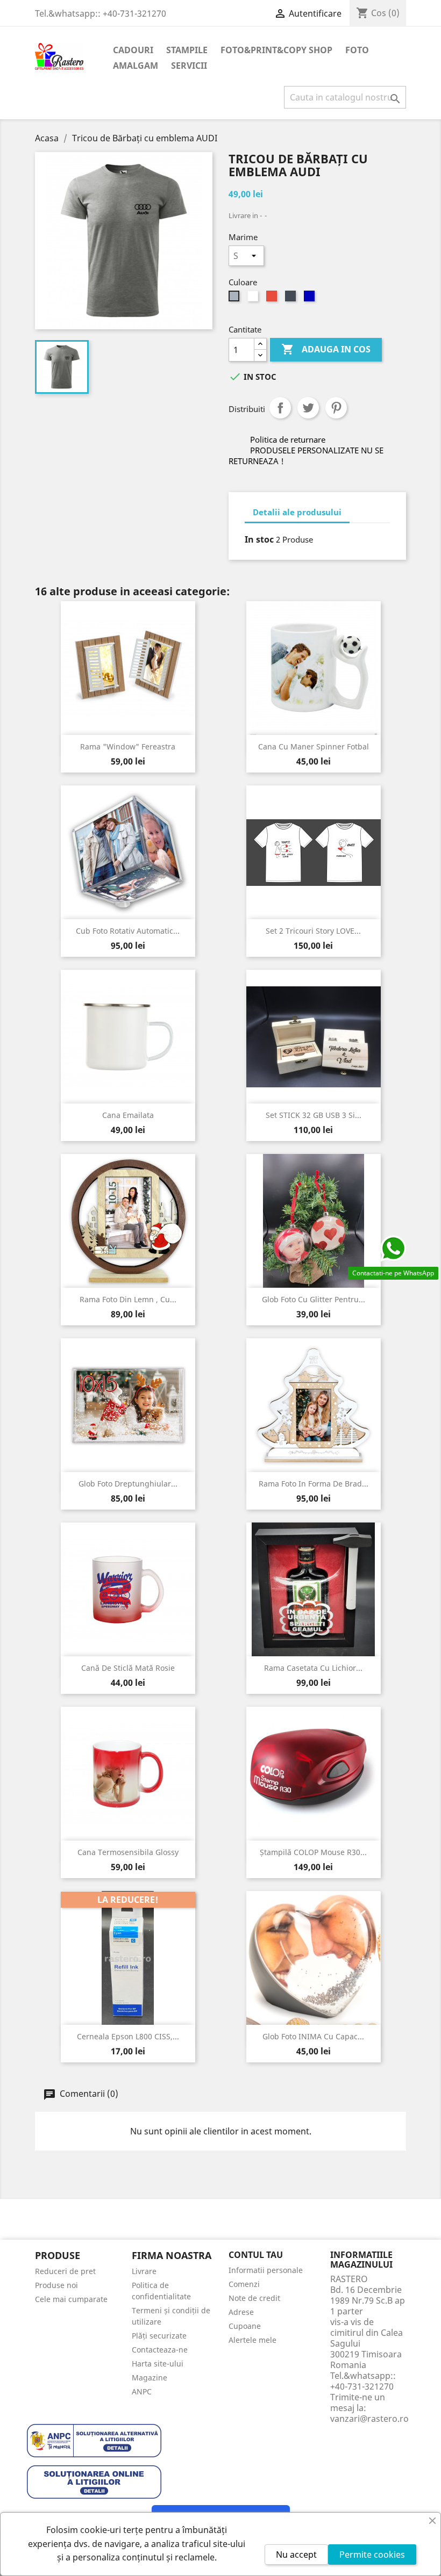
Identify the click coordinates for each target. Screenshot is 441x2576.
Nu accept (296, 2555)
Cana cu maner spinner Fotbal (314, 746)
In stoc (259, 539)
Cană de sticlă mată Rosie (128, 1668)
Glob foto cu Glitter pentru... (314, 1299)
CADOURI (133, 50)
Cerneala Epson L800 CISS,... (128, 2036)
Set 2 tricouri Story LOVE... (313, 931)
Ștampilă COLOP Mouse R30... (313, 1852)
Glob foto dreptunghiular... (128, 1484)
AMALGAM (136, 66)
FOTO (357, 50)
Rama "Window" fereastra (128, 746)
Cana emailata (128, 1115)
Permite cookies (372, 2555)
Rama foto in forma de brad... (314, 1484)
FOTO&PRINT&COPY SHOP (276, 50)
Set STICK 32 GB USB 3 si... (314, 1115)
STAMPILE (187, 50)
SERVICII (189, 66)
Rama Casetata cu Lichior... (313, 1668)
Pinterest (336, 408)
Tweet (308, 408)
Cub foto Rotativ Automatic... (128, 931)
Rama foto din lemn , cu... (128, 1299)
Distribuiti (280, 408)
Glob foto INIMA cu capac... (313, 2036)
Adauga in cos (326, 349)
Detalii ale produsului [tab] (297, 512)
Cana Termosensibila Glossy (128, 1852)
